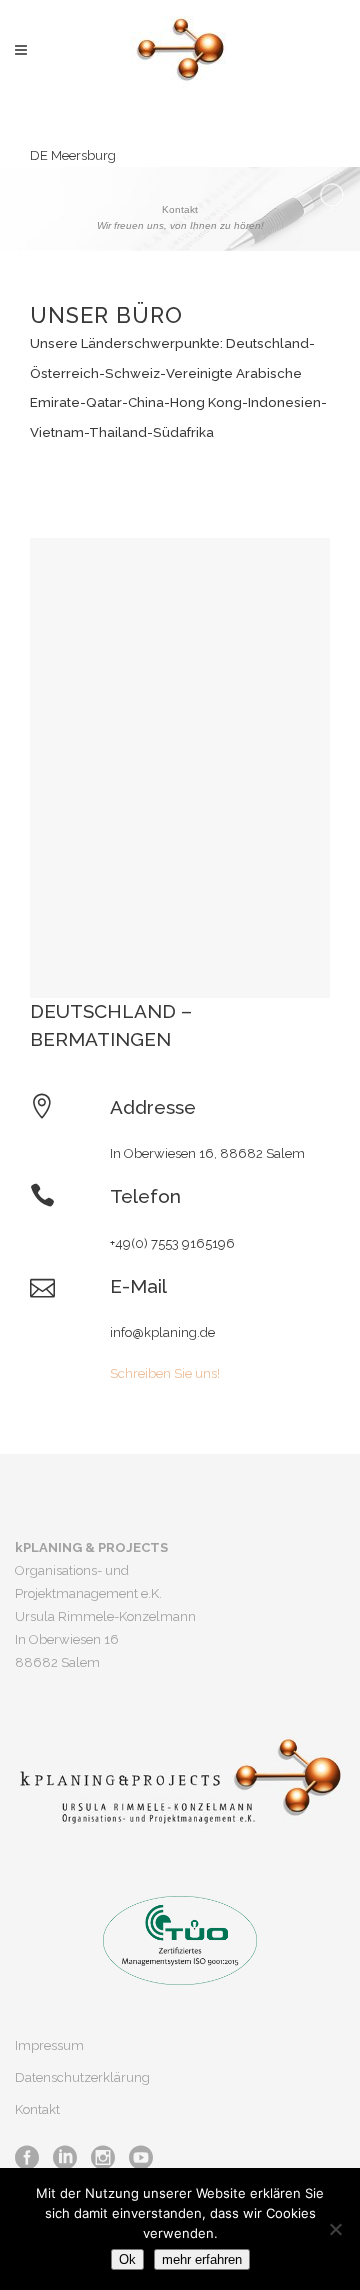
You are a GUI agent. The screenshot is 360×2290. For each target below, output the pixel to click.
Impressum (49, 2045)
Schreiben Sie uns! (165, 1373)
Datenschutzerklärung (82, 2077)
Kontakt (37, 2109)
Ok (127, 2259)
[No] (335, 2229)
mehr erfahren (202, 2259)
